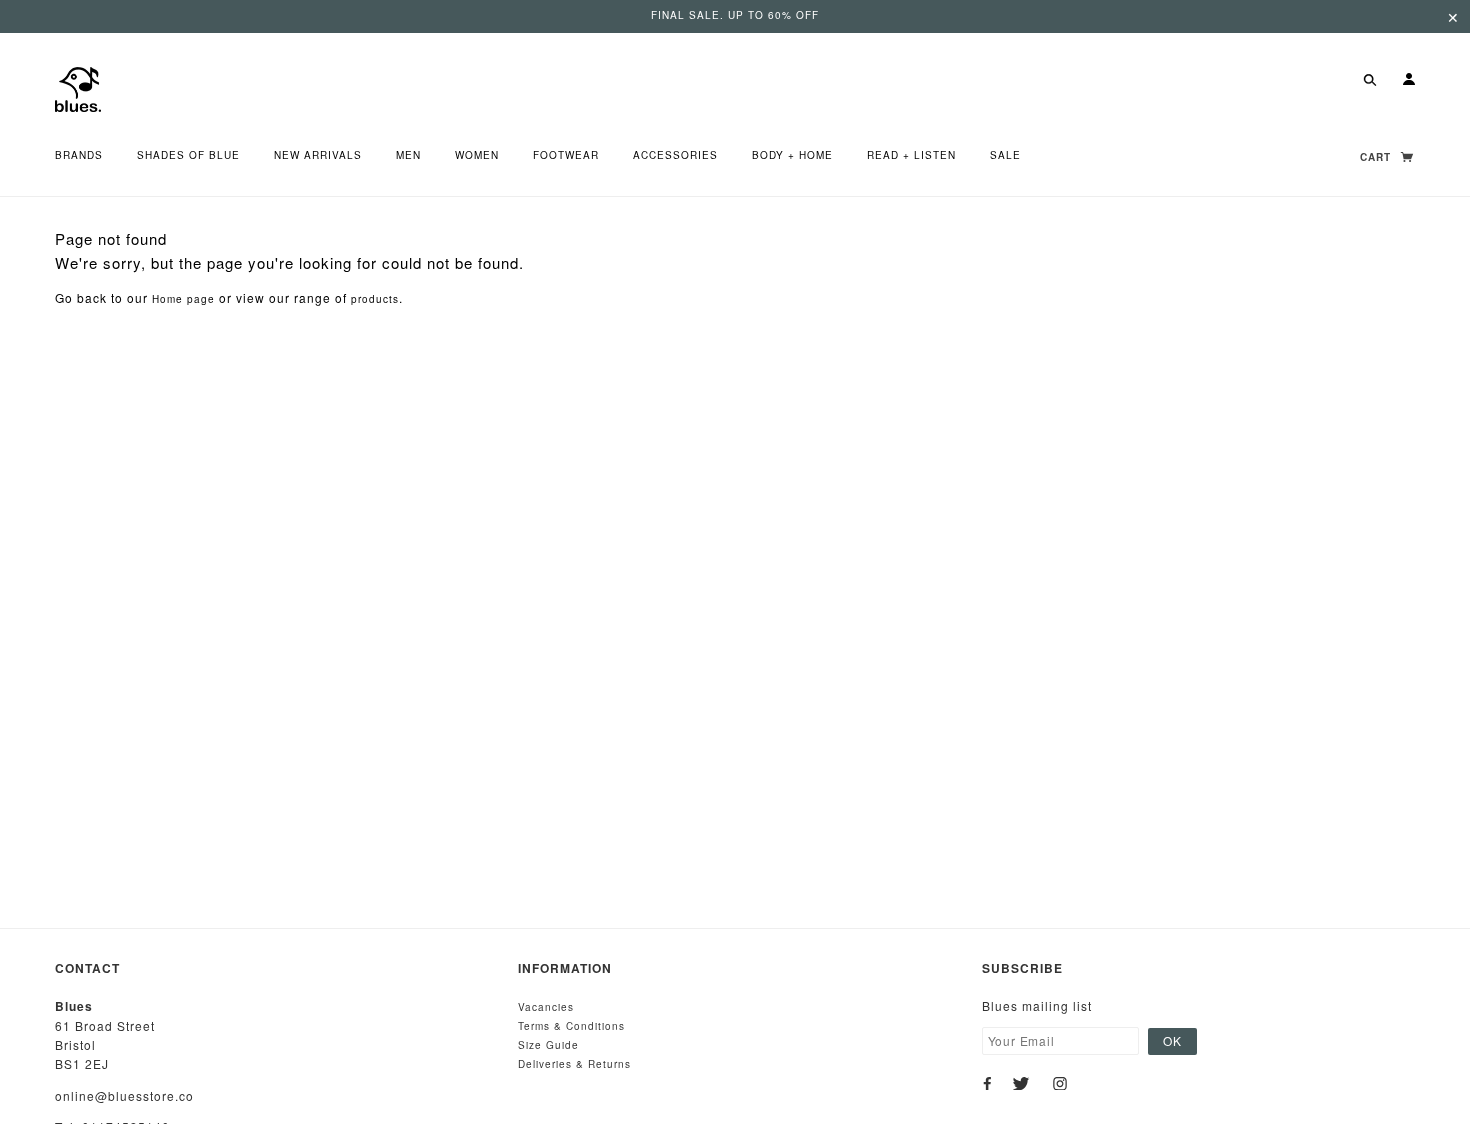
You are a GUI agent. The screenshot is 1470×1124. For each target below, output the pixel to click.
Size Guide (548, 1045)
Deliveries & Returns (574, 1064)
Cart (1377, 157)
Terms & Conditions (571, 1026)
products (375, 299)
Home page (183, 299)
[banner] (78, 87)
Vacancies (546, 1007)
